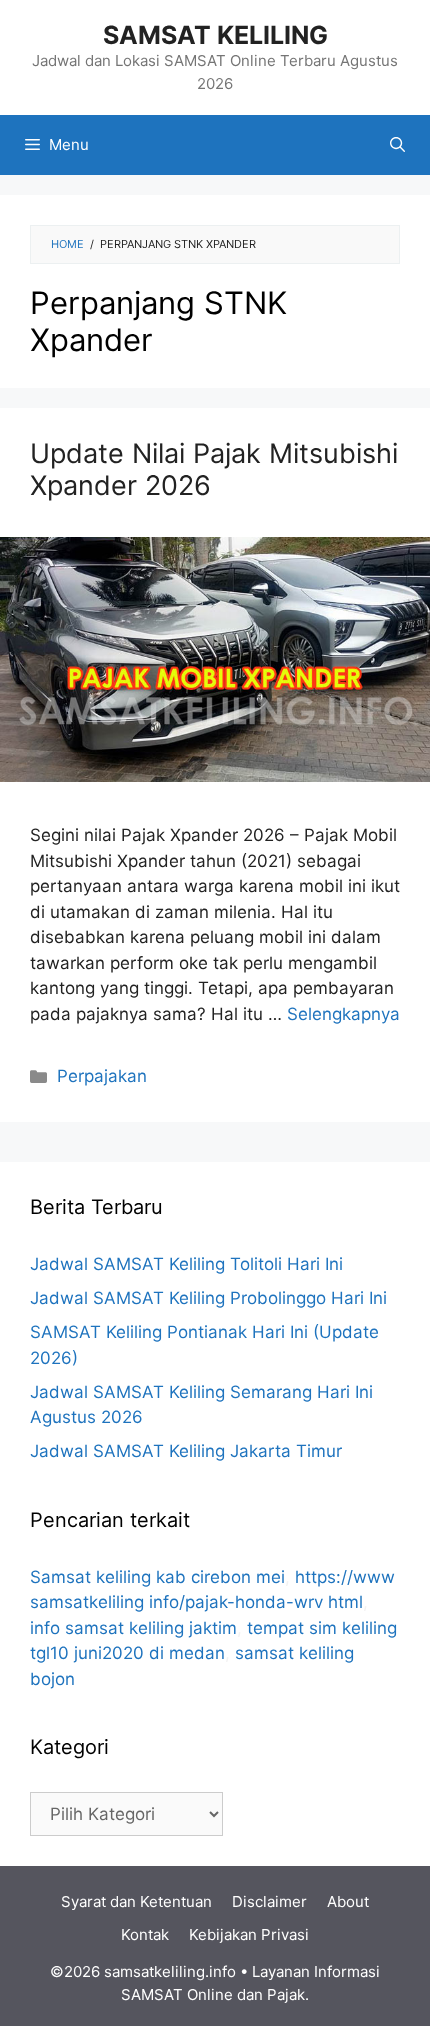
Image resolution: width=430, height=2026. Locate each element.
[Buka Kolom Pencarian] (397, 145)
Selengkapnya (343, 1014)
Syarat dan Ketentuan (136, 1901)
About (348, 1901)
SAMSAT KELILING (215, 35)
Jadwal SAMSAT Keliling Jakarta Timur (186, 1451)
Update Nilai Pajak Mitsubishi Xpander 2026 (214, 469)
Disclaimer (269, 1901)
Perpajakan (102, 1076)
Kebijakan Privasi (249, 1934)
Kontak (145, 1934)
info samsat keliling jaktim (133, 1628)
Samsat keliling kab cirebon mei (157, 1577)
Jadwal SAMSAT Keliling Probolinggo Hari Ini (208, 1298)
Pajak (286, 1994)
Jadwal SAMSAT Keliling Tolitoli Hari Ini (186, 1264)
